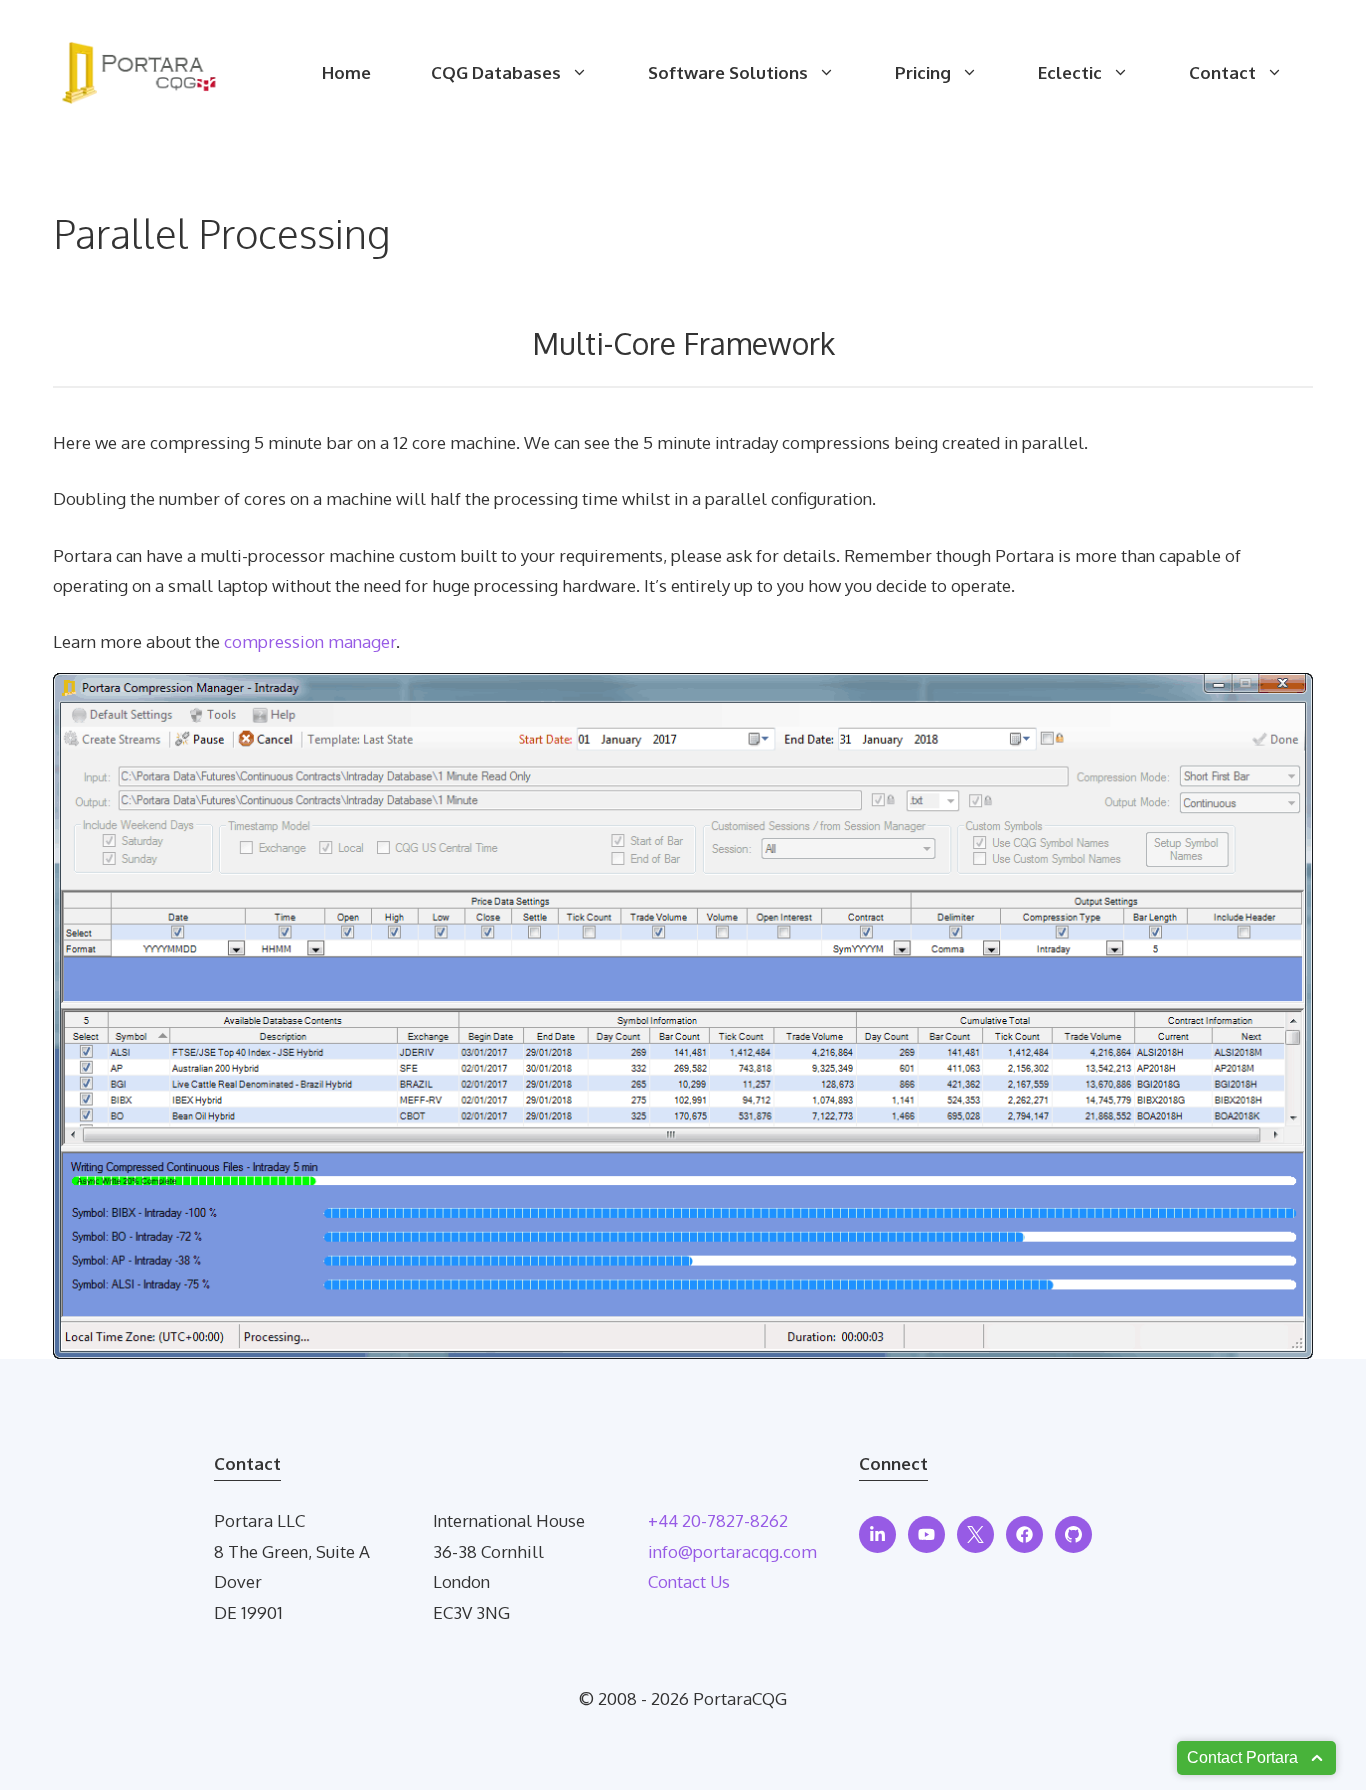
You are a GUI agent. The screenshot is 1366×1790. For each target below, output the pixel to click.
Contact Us (689, 1581)
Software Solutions (728, 72)
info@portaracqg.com (732, 1551)
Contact (1222, 72)
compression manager (310, 641)
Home (346, 72)
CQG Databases (496, 72)
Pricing (923, 72)
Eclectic (1070, 72)
